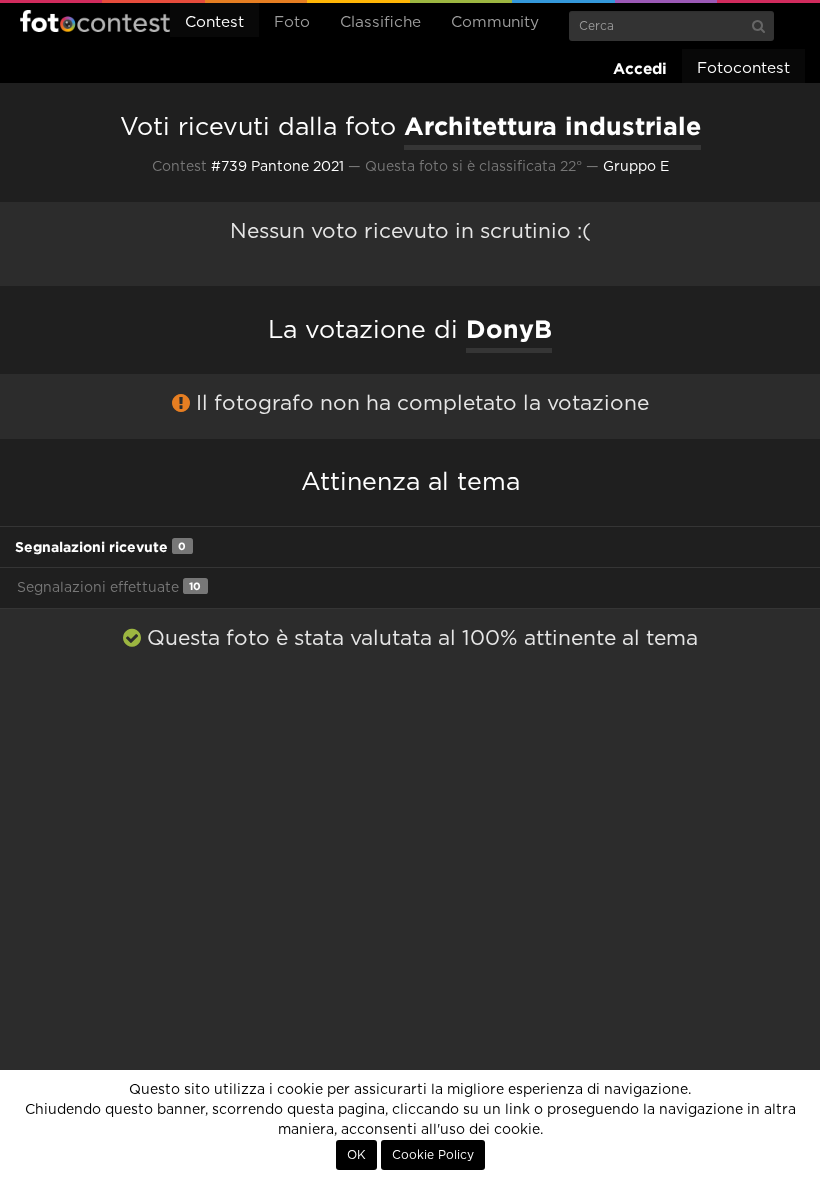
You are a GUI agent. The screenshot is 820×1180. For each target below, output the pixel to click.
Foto (292, 22)
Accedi (640, 68)
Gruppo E (636, 167)
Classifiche (380, 22)
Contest (214, 22)
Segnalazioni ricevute (100, 547)
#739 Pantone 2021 (277, 167)
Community (495, 22)
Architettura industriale (552, 126)
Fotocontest (95, 21)
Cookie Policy (433, 1155)
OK (356, 1155)
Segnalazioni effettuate (109, 587)
